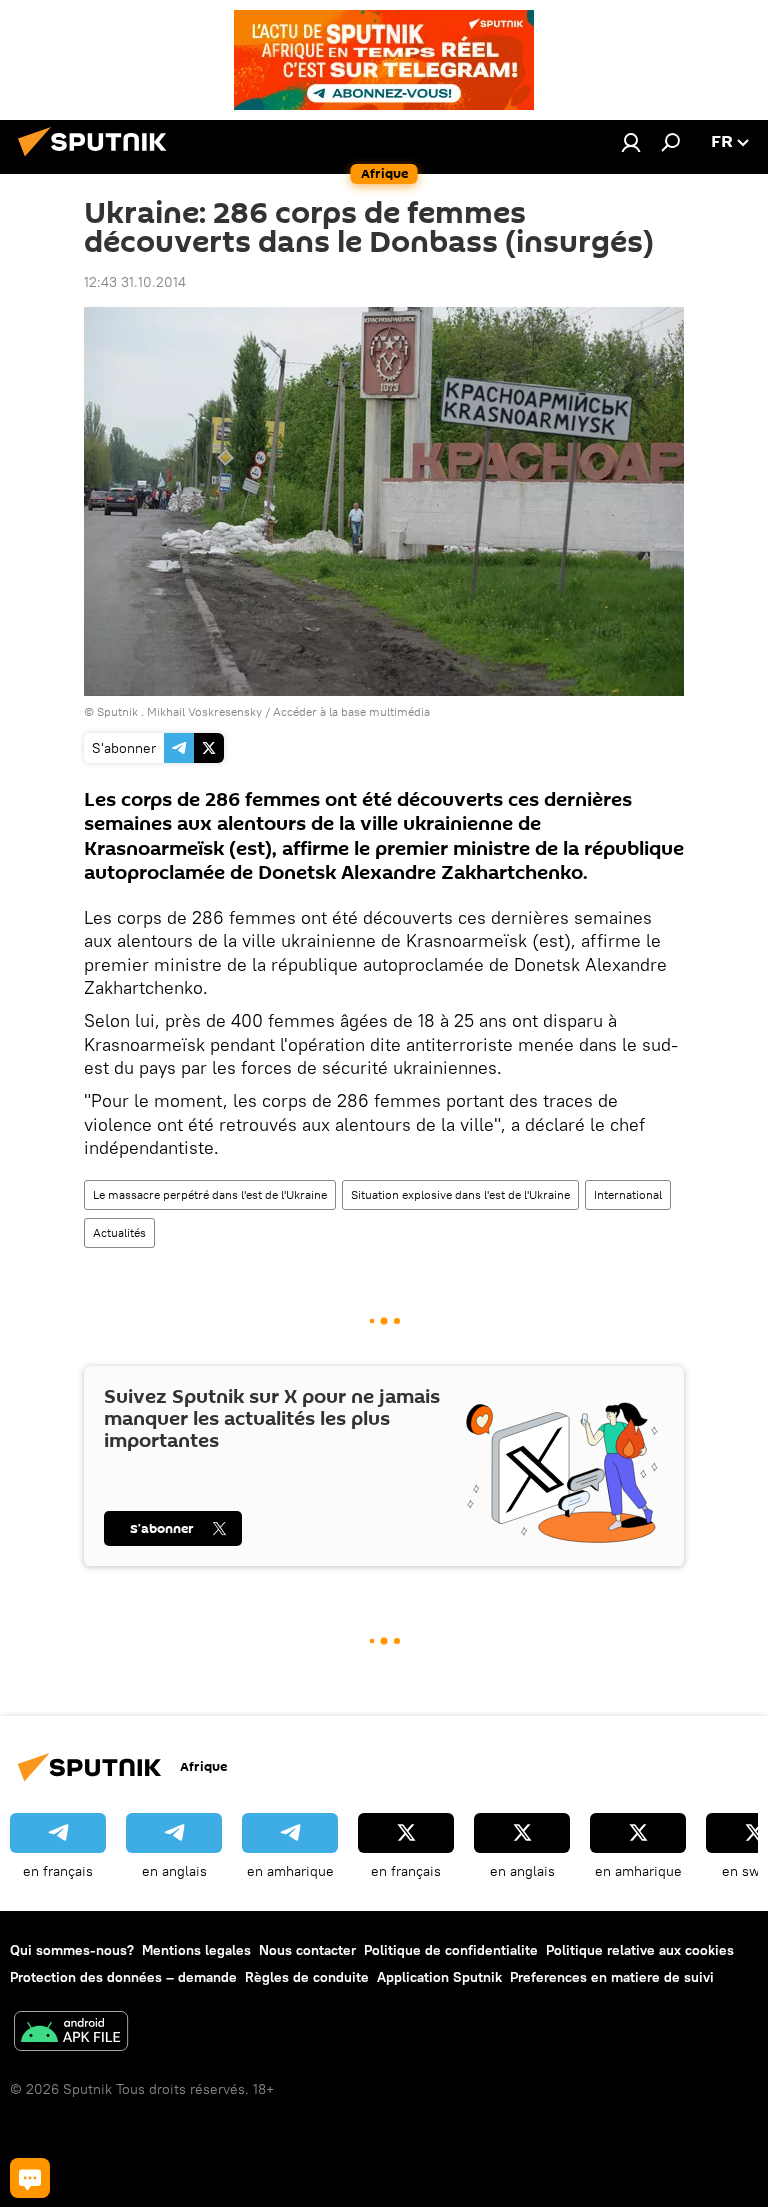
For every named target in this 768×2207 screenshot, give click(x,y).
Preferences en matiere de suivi (612, 1977)
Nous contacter (307, 1950)
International (628, 1194)
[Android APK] (71, 2033)
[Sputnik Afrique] (98, 159)
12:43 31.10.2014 (135, 282)
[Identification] (631, 142)
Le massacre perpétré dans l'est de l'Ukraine (210, 1194)
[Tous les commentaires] (30, 2178)
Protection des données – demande (123, 1977)
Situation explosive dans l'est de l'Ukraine (460, 1194)
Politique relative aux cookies (640, 1950)
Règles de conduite (307, 1977)
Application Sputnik (439, 1977)
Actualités (119, 1232)
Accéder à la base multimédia (351, 711)
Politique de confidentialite (451, 1950)
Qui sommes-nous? (72, 1950)
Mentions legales (196, 1950)
